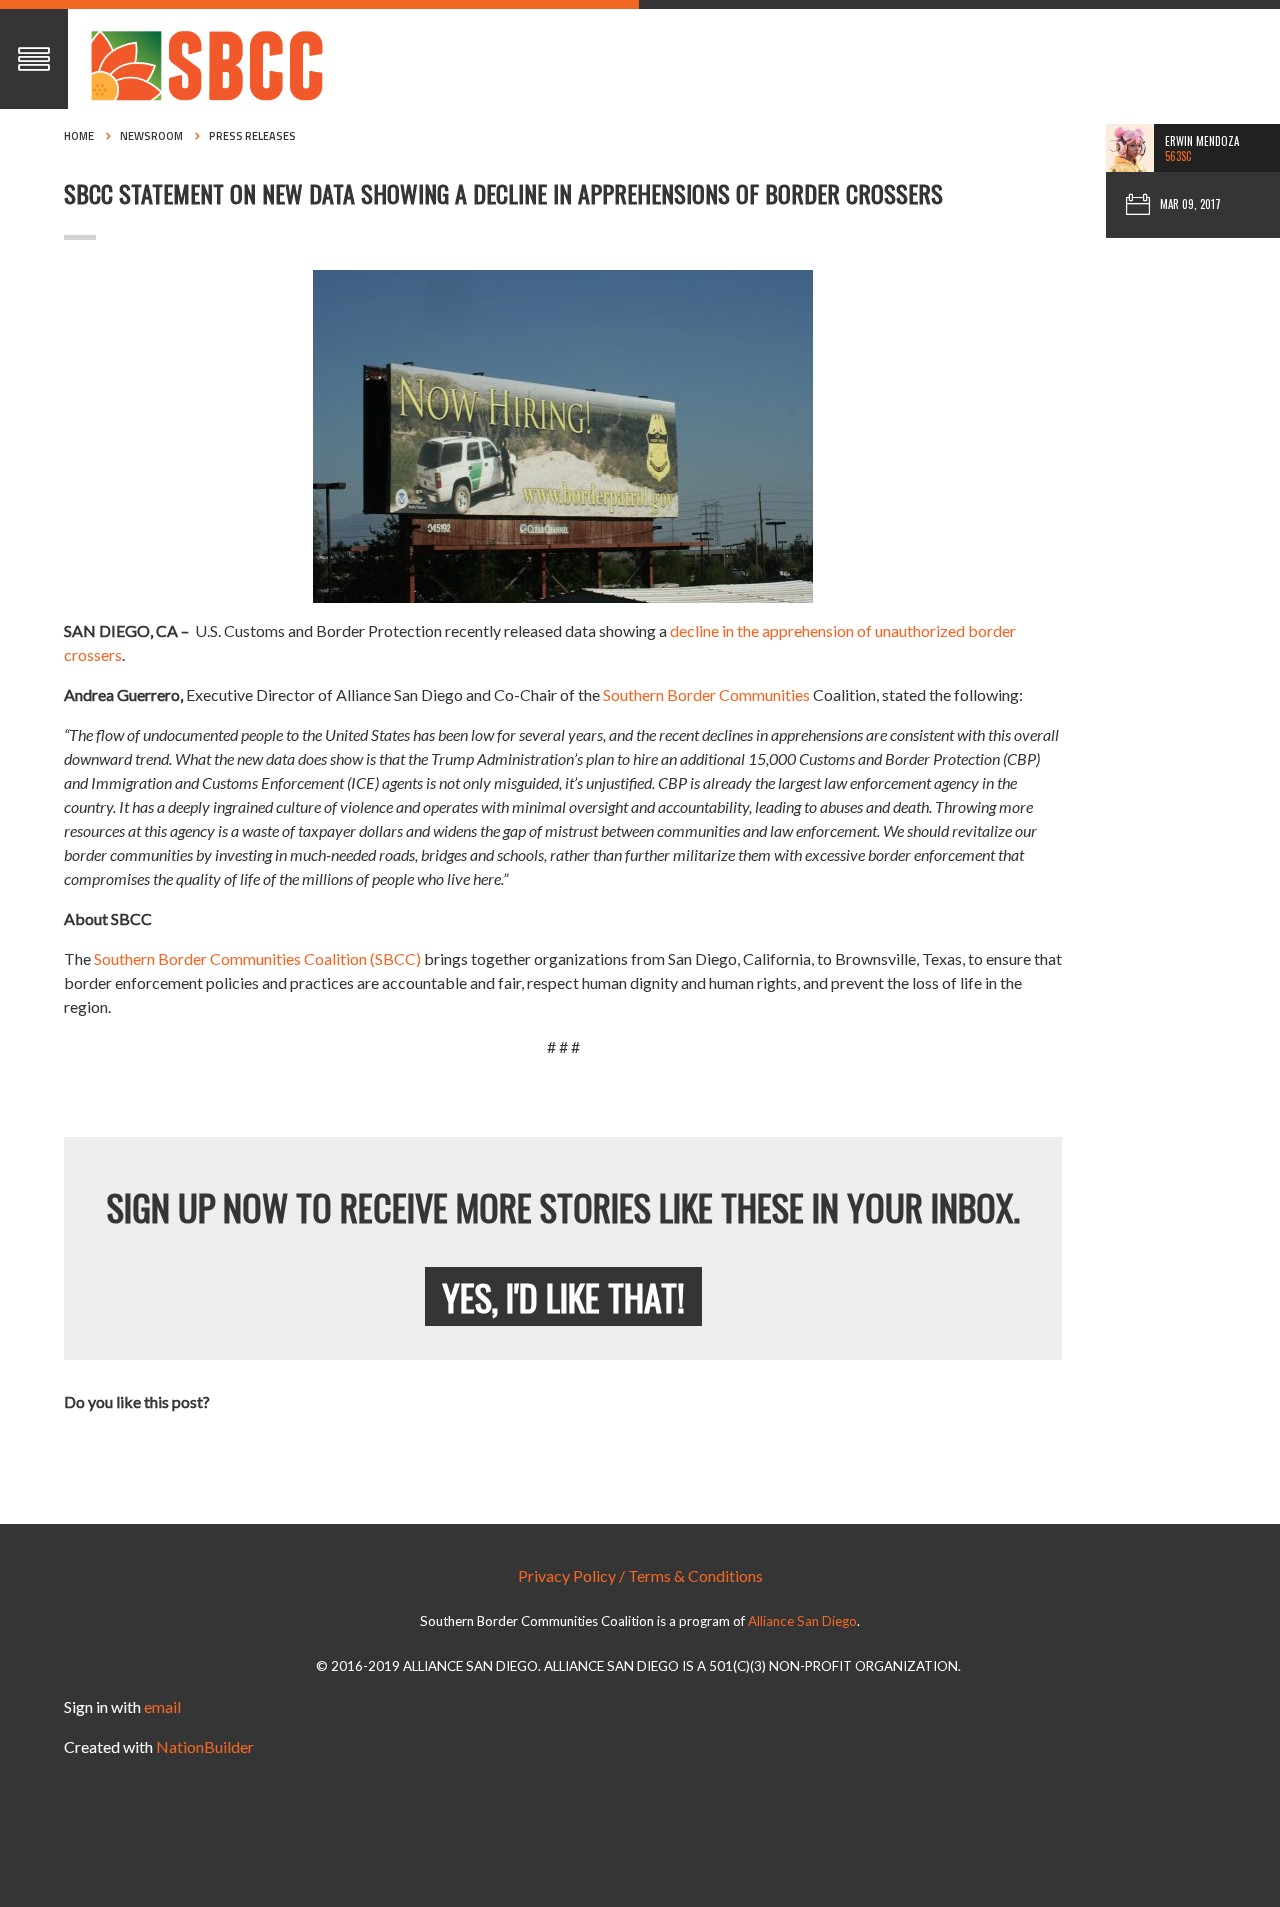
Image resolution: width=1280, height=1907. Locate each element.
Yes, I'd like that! (563, 1296)
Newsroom (151, 136)
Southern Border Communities (706, 694)
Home (79, 136)
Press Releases (252, 136)
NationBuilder (205, 1746)
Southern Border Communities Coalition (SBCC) (259, 958)
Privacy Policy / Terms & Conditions (640, 1575)
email (162, 1706)
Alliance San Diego (802, 1621)
